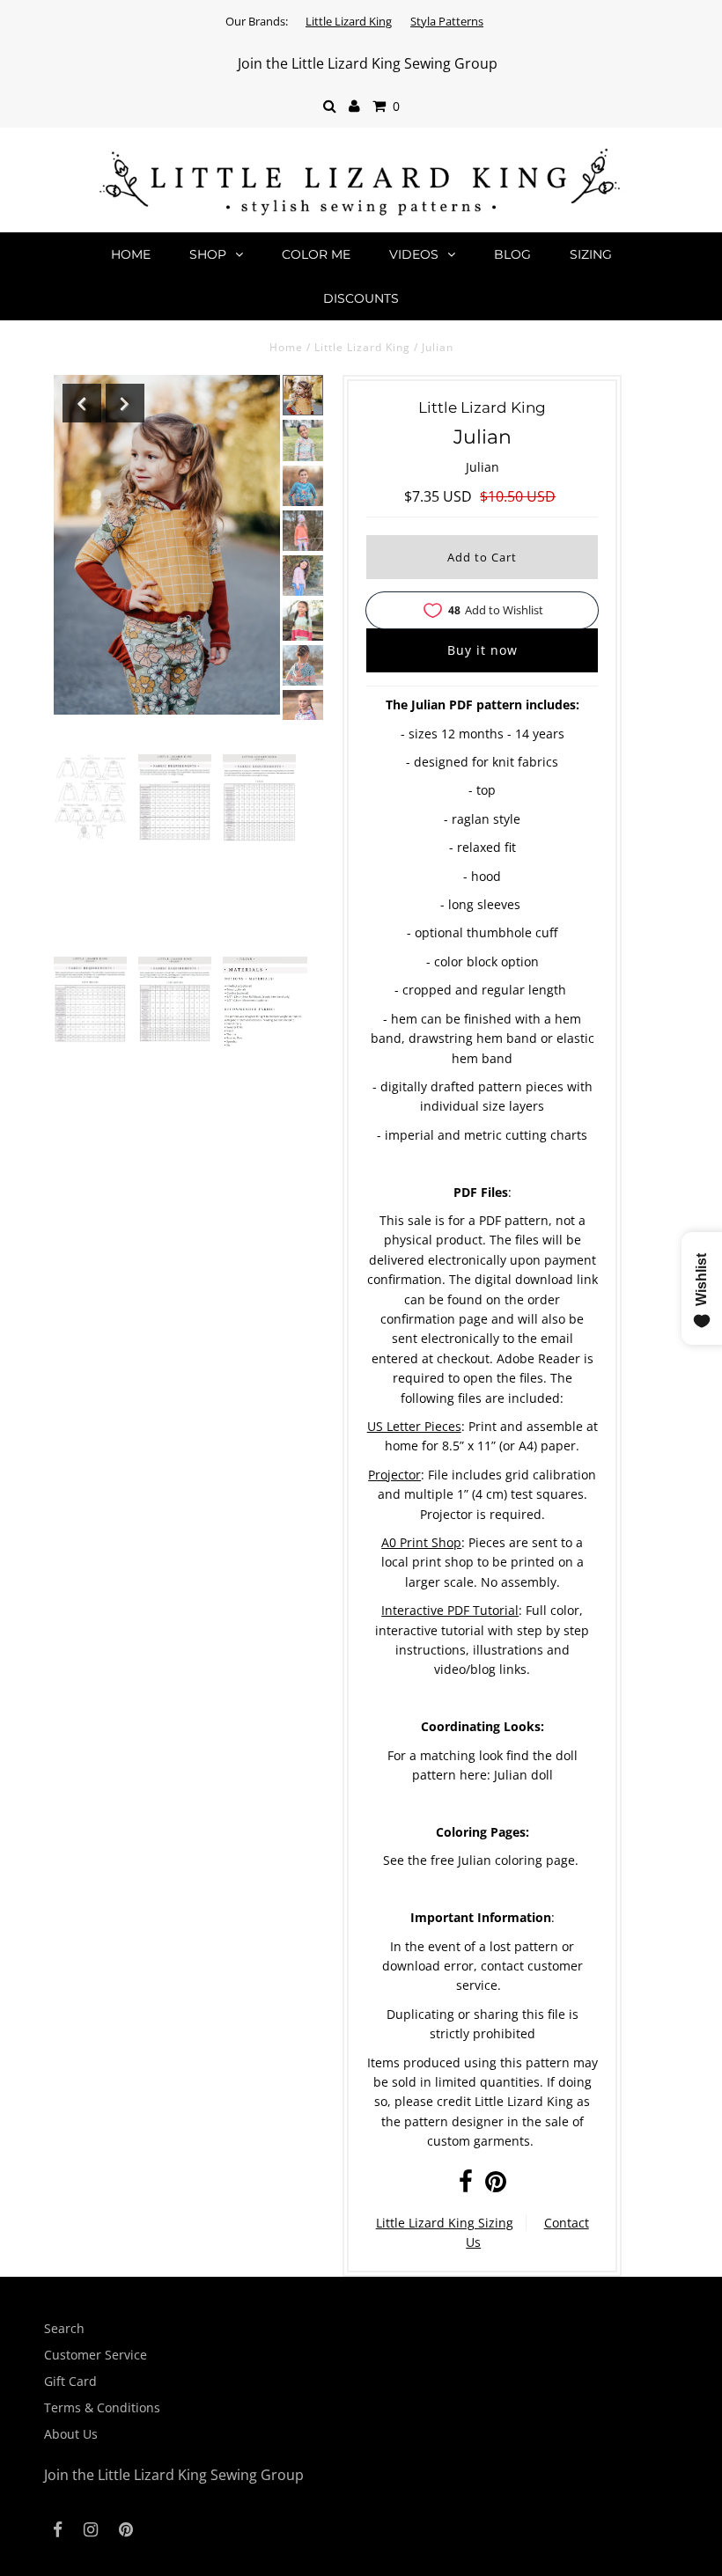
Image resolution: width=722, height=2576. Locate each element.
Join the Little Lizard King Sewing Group (368, 63)
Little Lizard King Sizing (445, 2223)
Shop (208, 254)
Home (131, 254)
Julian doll (523, 1775)
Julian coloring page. (518, 1860)
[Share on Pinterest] (496, 2186)
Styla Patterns (447, 21)
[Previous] (82, 403)
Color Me (316, 254)
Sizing (591, 254)
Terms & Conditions (102, 2407)
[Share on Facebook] (466, 2186)
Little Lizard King (349, 21)
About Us (71, 2434)
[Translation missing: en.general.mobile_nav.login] (354, 106)
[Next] (125, 403)
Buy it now (483, 650)
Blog (512, 254)
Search (64, 2328)
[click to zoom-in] (90, 797)
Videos (414, 254)
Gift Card (70, 2381)
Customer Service (96, 2355)
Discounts (361, 298)
